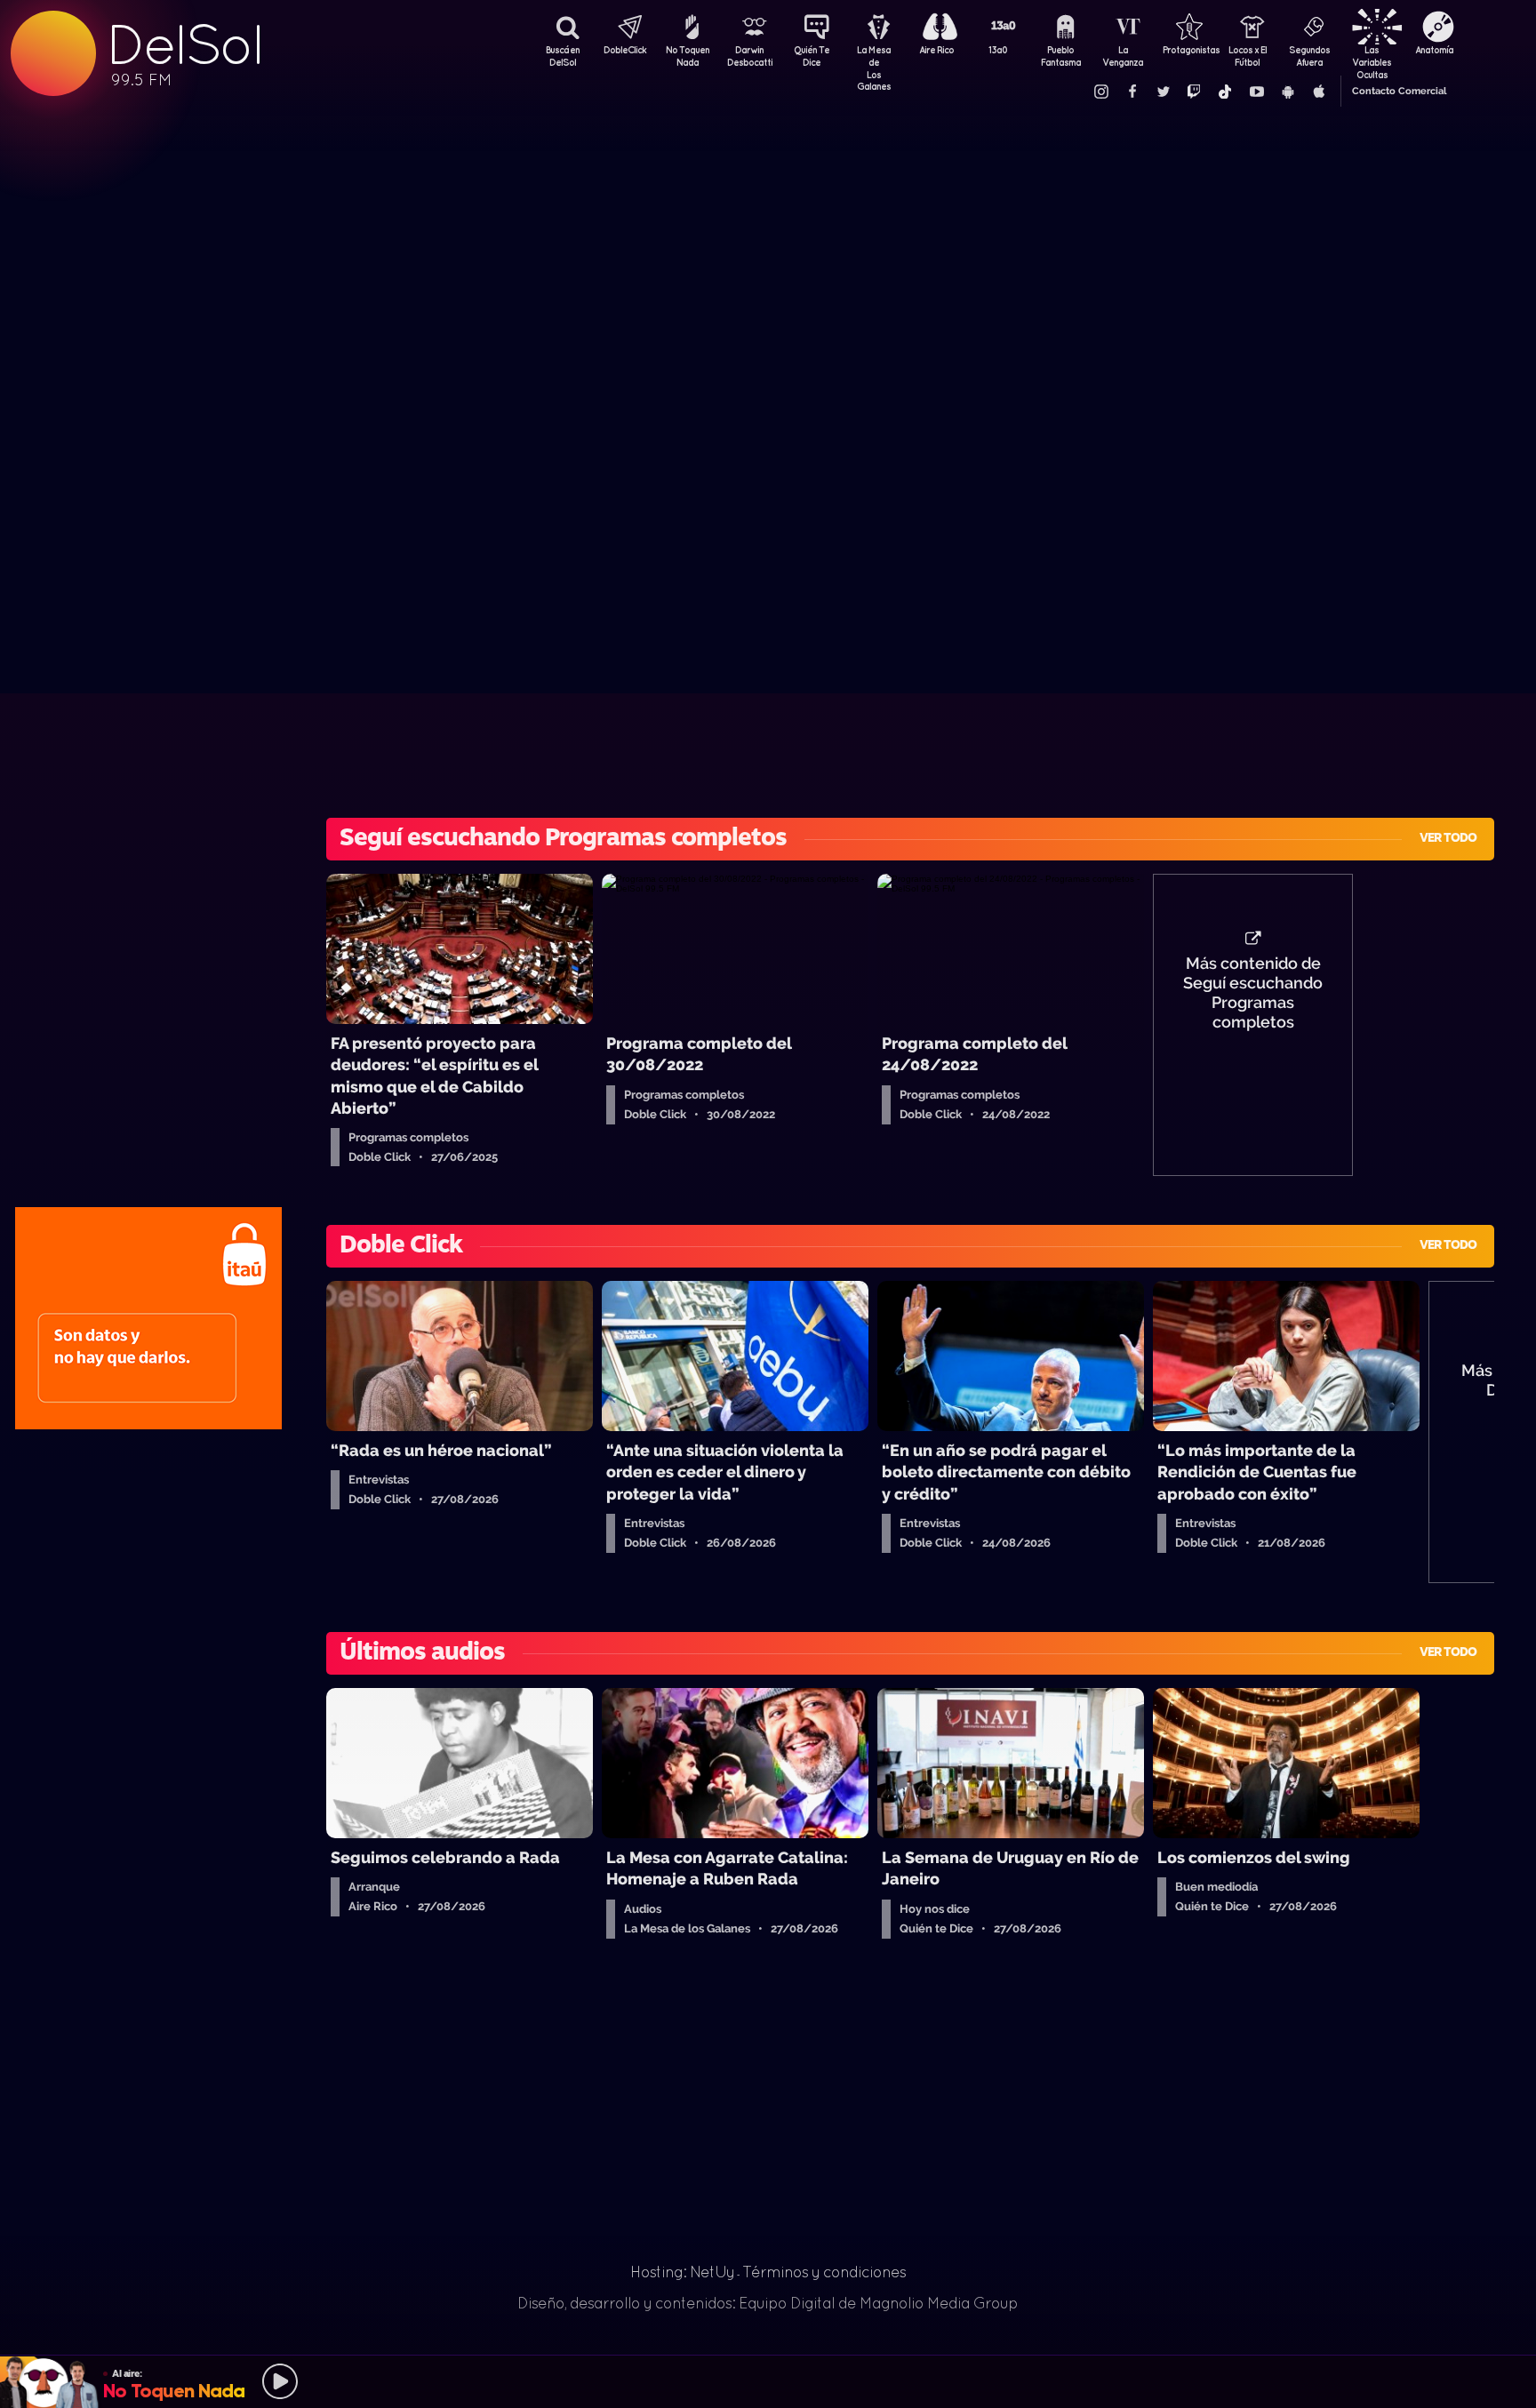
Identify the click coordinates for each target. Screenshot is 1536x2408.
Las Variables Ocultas (1372, 58)
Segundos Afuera (1309, 56)
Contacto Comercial (1399, 91)
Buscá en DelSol (563, 56)
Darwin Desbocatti (749, 56)
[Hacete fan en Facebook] (1132, 92)
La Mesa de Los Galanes (874, 58)
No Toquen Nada (688, 56)
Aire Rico (936, 50)
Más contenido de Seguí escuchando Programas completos (1253, 993)
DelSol (184, 45)
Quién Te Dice (812, 56)
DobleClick (625, 50)
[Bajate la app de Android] (1287, 92)
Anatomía (1434, 50)
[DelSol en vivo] (768, 2381)
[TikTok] (1225, 92)
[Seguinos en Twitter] (1163, 92)
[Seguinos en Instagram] (1100, 92)
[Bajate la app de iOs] (1318, 92)
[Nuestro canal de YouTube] (1256, 92)
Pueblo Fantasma (1061, 56)
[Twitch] (1194, 92)
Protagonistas (1185, 50)
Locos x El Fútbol (1248, 56)
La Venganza (1123, 56)
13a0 (998, 50)
